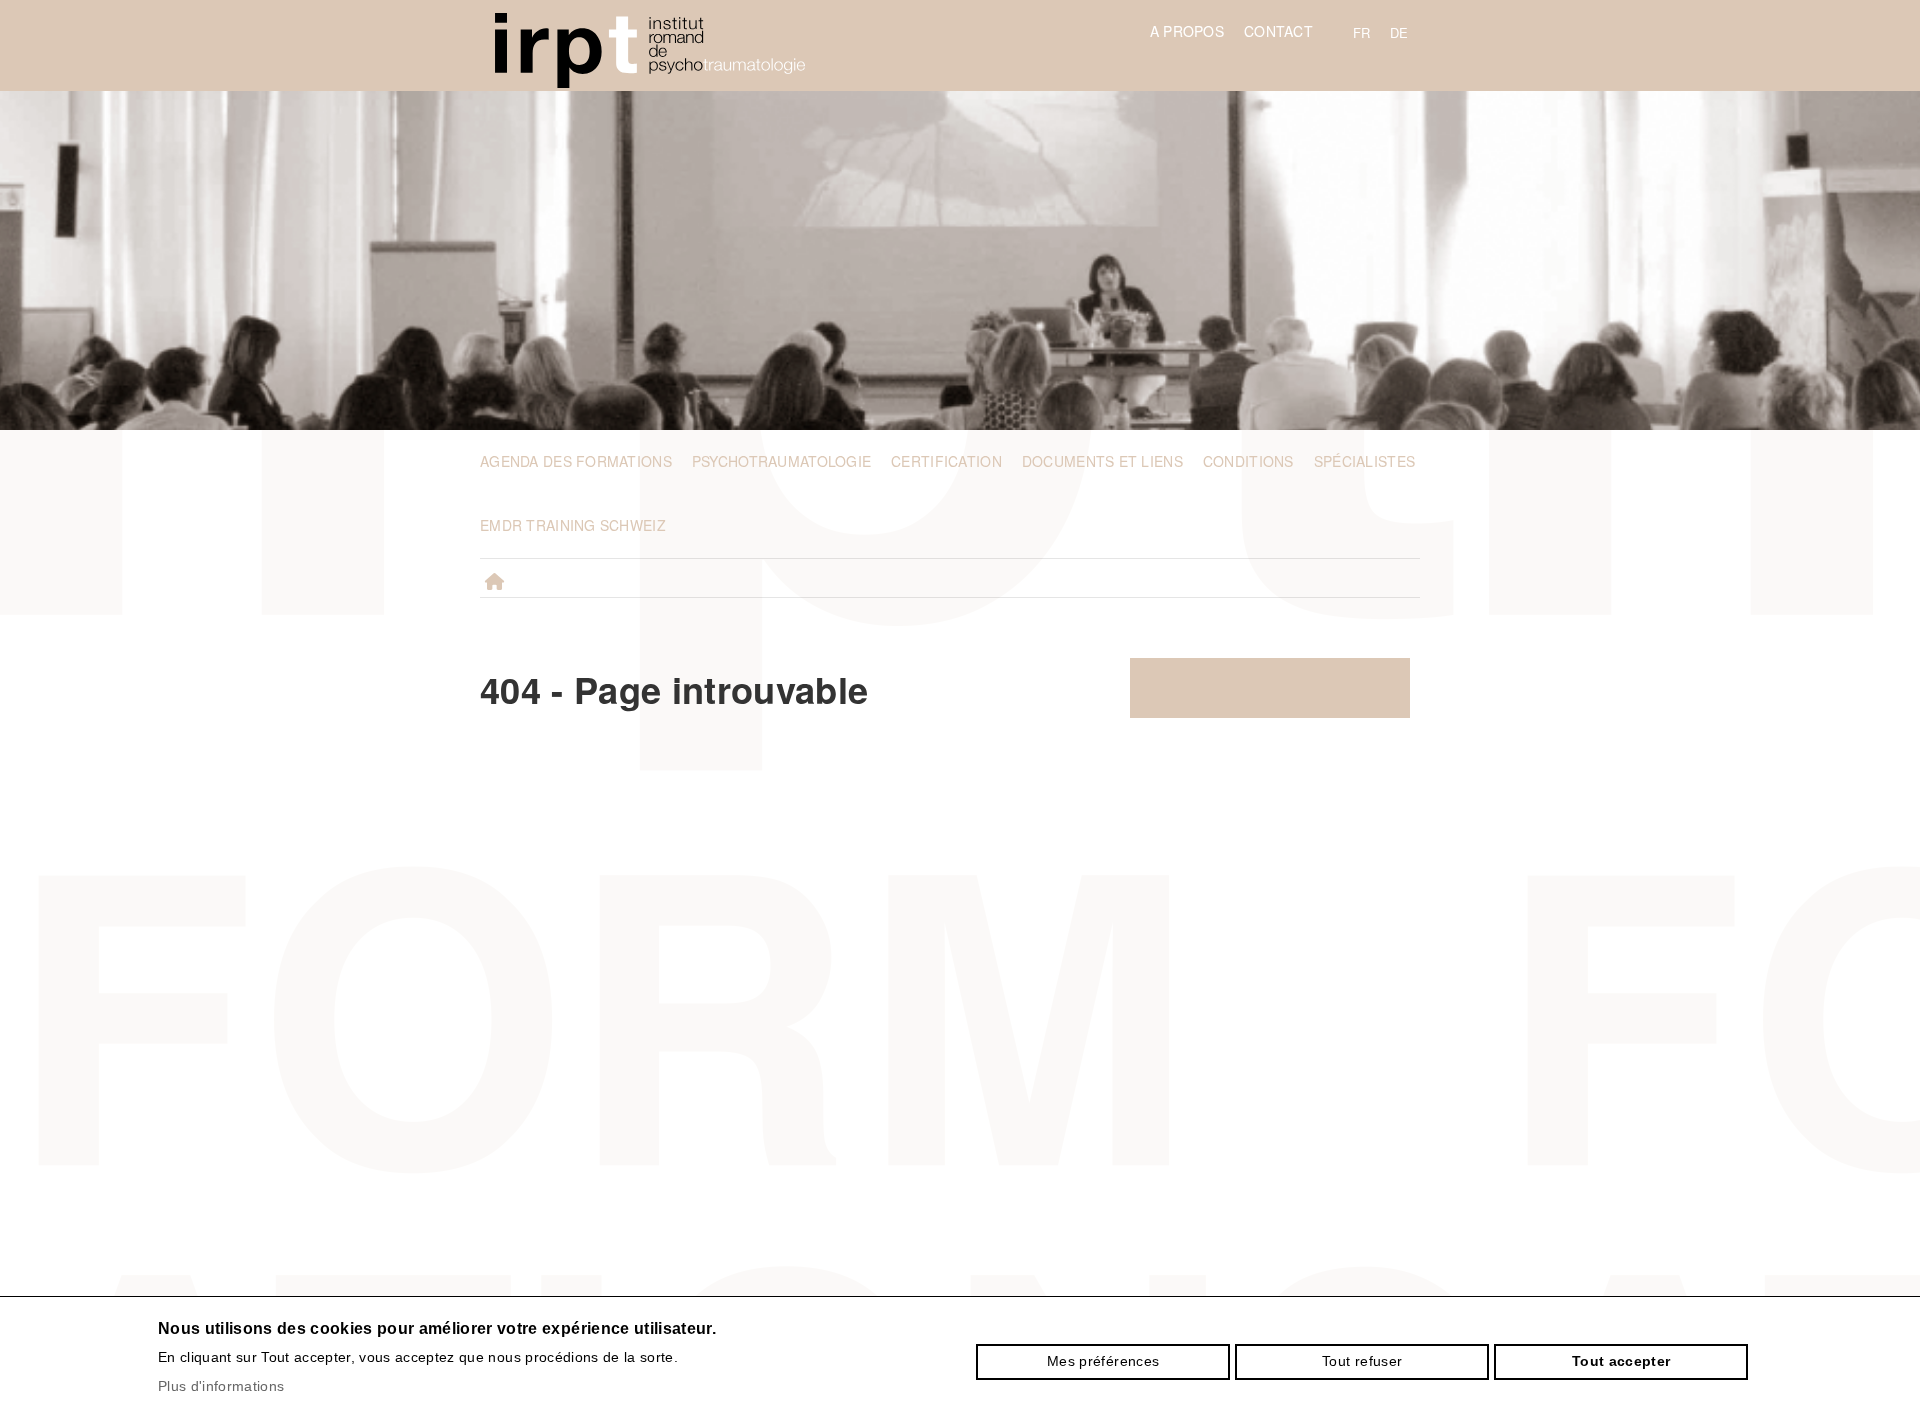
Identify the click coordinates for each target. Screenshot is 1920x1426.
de (1399, 32)
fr (1362, 32)
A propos (1187, 31)
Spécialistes (1364, 461)
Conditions (1248, 461)
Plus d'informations (221, 1386)
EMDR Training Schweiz (573, 525)
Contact (1278, 31)
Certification (946, 461)
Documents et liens (1102, 461)
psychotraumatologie (781, 461)
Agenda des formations (576, 461)
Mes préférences (1103, 1361)
